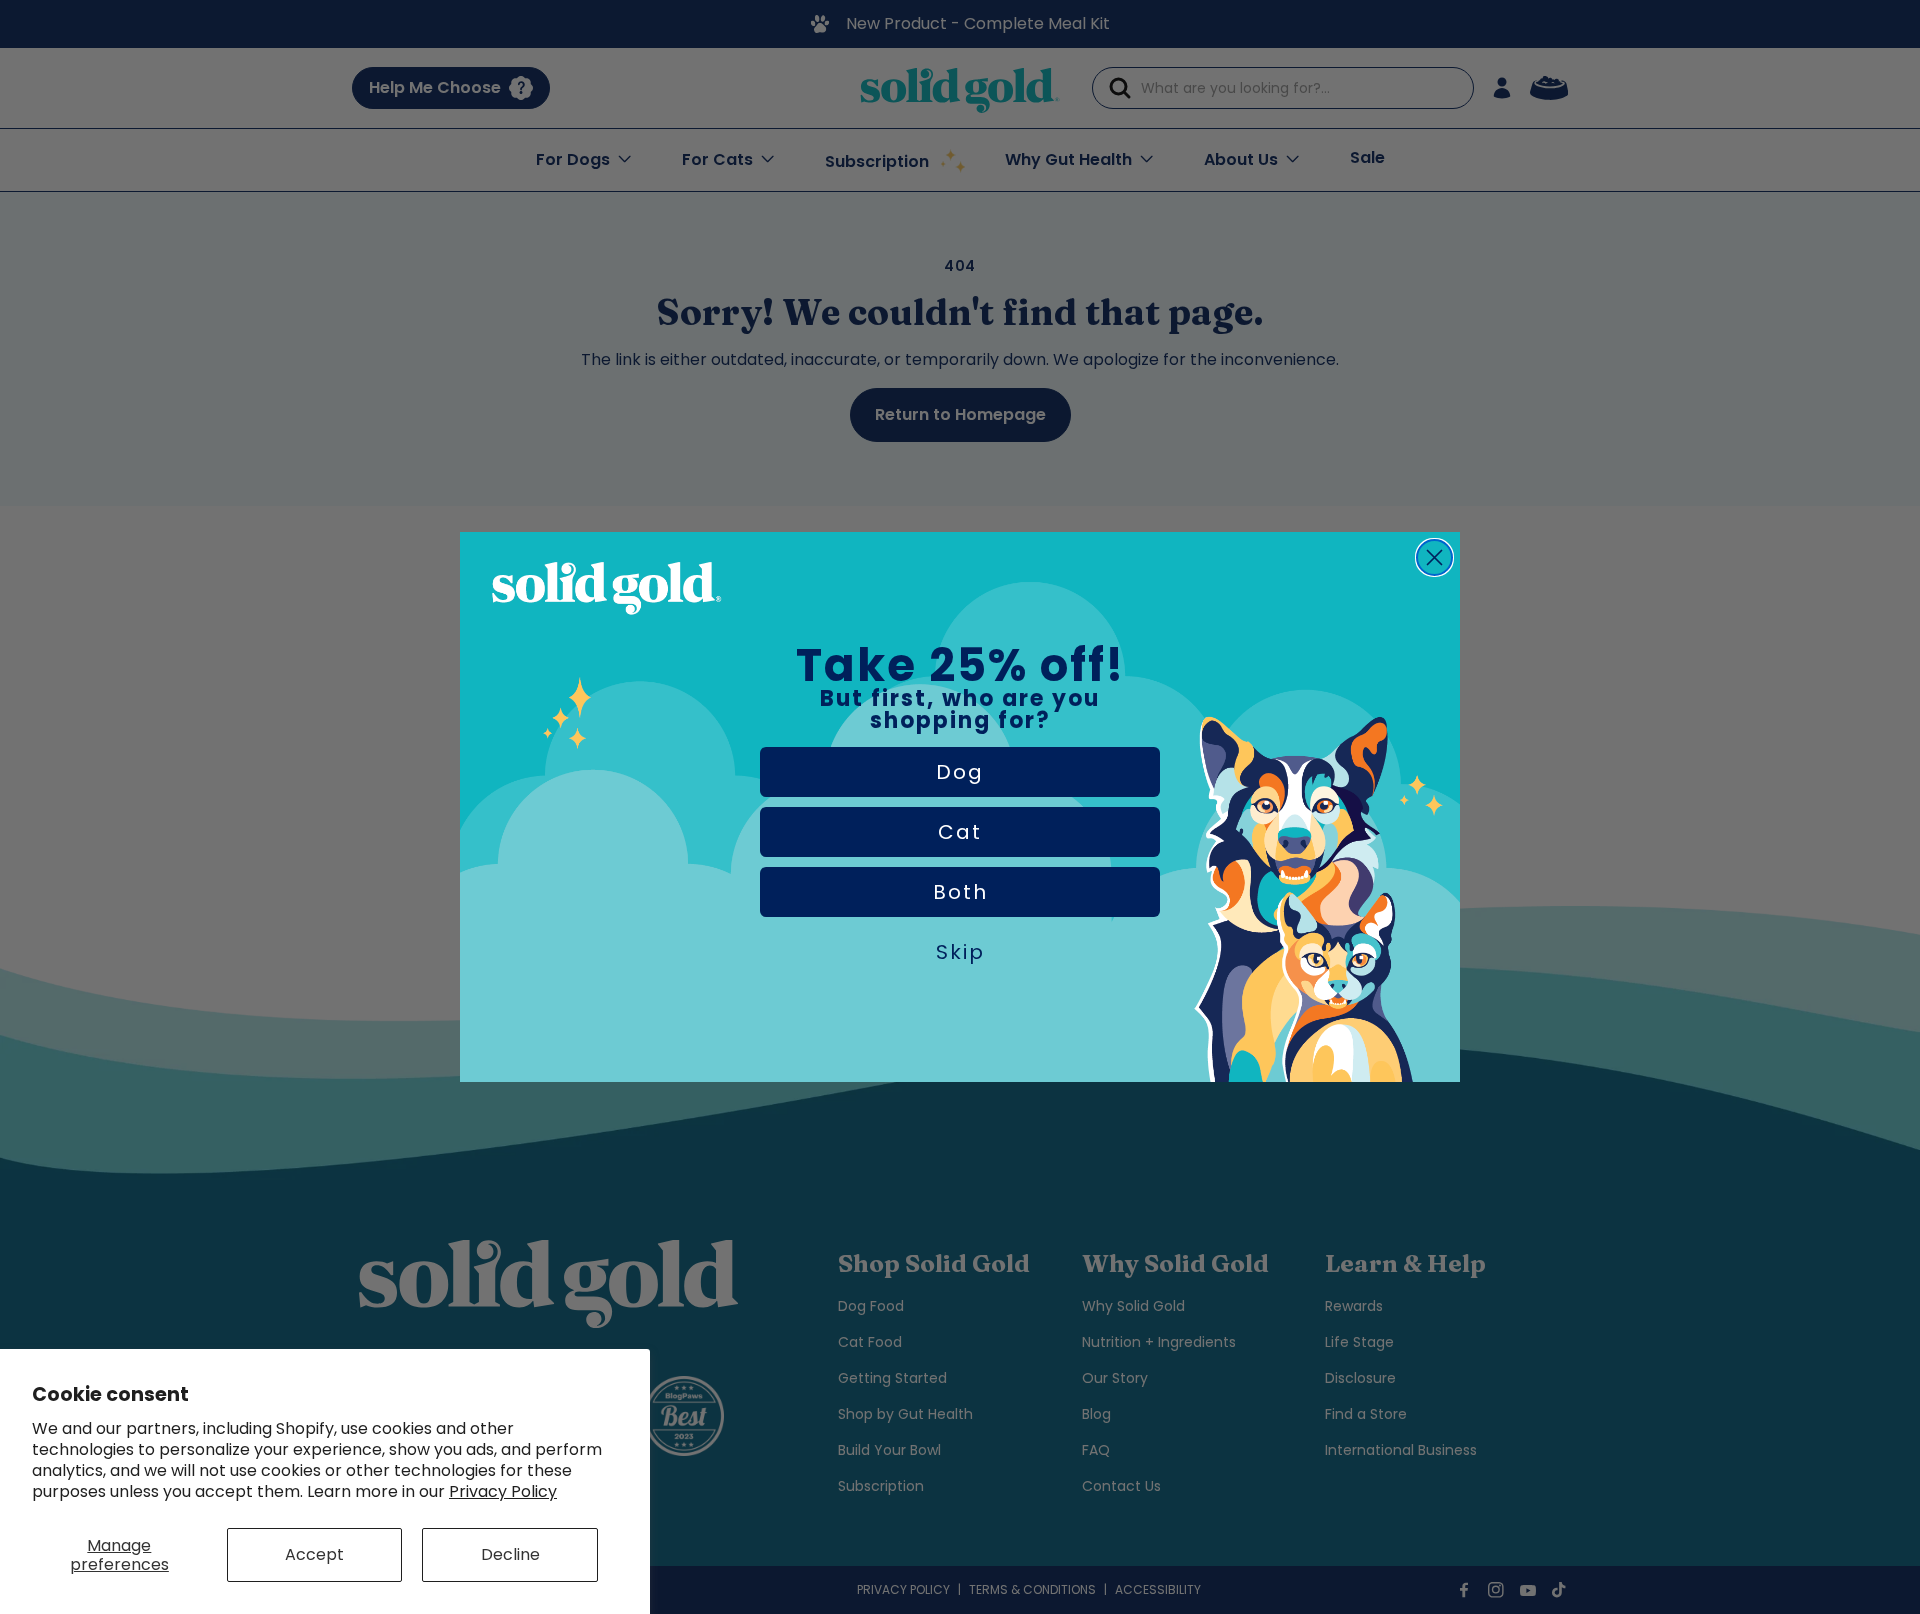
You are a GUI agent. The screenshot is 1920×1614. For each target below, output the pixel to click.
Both (960, 892)
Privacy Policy (503, 1491)
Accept (314, 1554)
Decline (510, 1554)
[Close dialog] (1434, 557)
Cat (960, 832)
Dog (960, 772)
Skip (960, 952)
